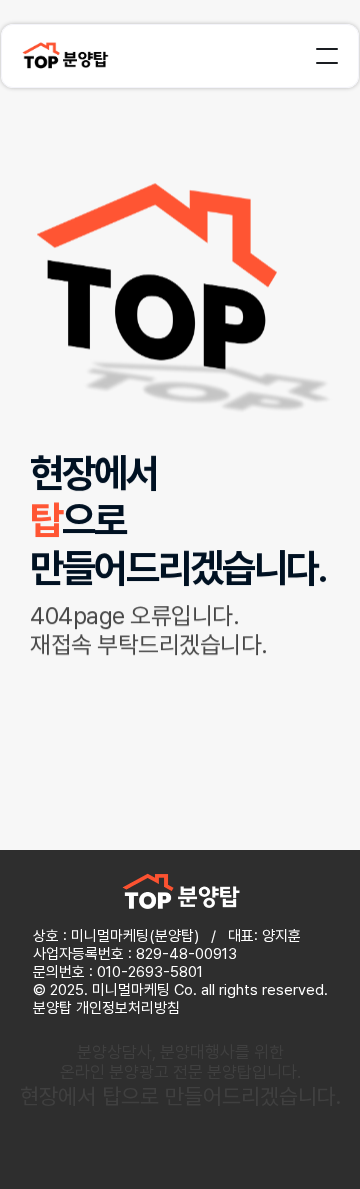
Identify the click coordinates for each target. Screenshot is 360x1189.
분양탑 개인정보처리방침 (106, 1008)
